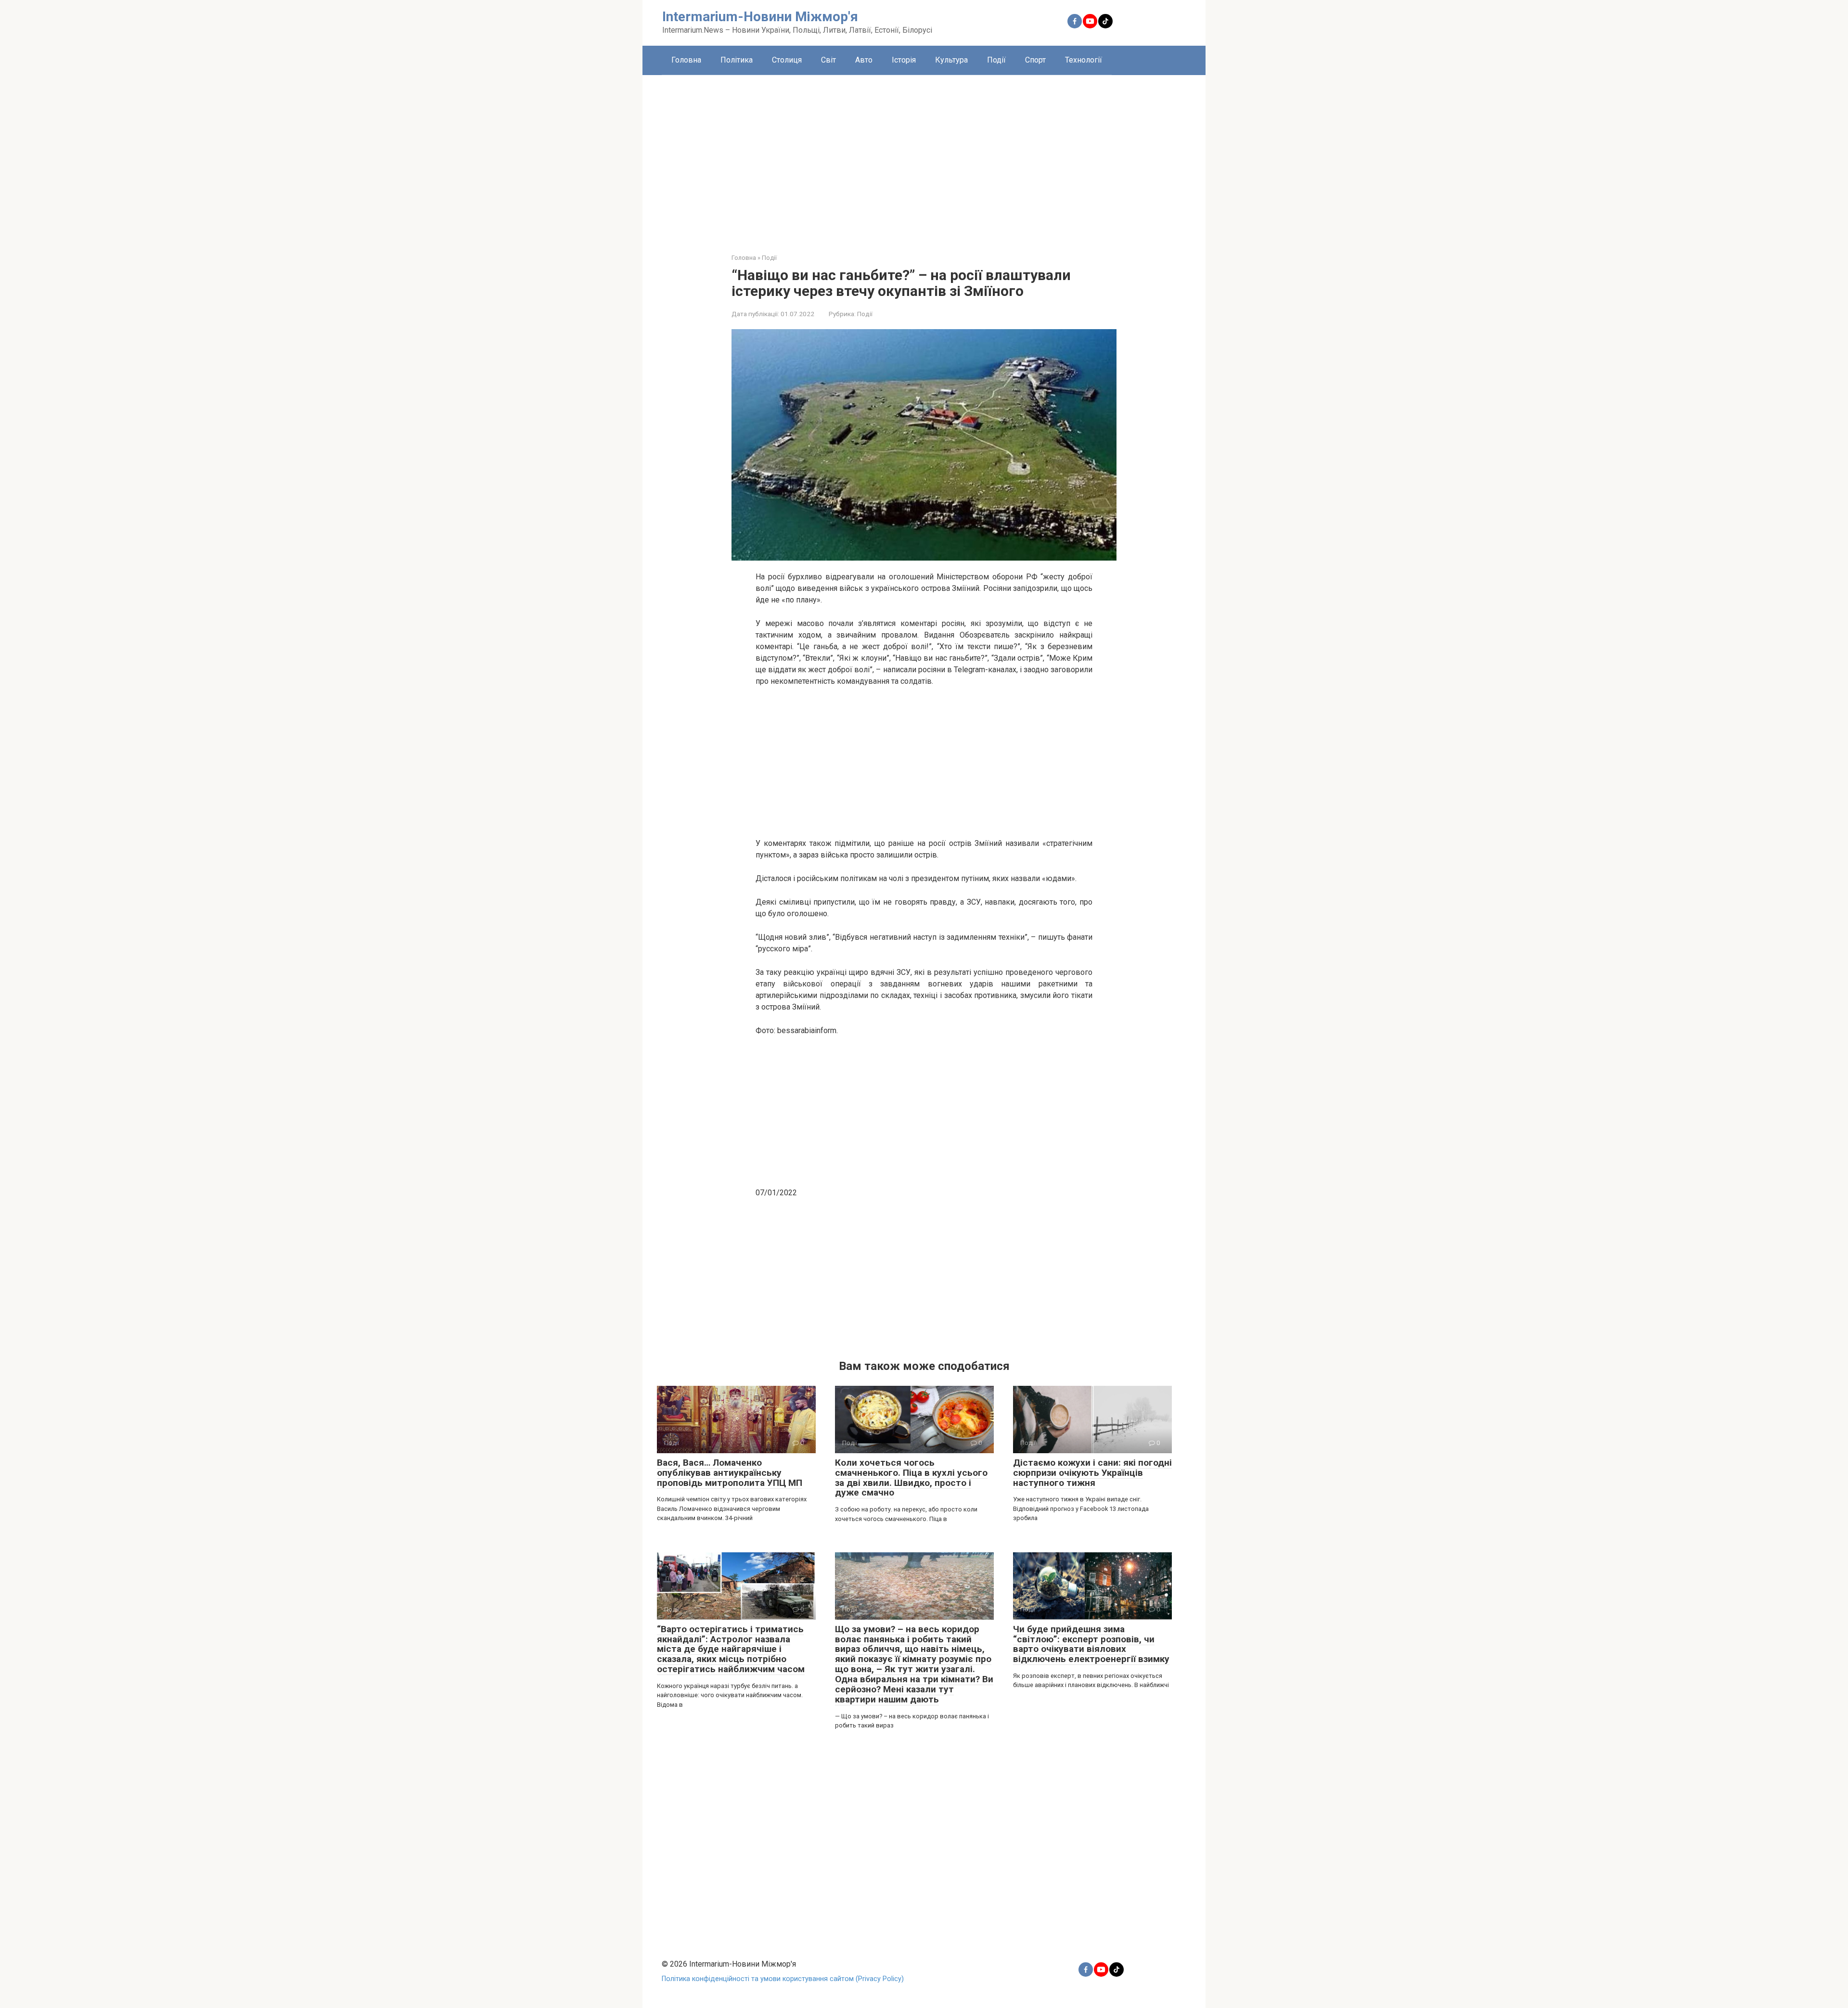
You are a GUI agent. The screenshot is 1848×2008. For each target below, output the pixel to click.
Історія (904, 60)
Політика (737, 60)
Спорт (1035, 60)
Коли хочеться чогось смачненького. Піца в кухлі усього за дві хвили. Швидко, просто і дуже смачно (911, 1478)
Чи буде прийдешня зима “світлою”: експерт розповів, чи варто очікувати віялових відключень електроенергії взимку (1091, 1644)
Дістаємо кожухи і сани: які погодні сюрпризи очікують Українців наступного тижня (1092, 1473)
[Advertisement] (924, 157)
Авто (864, 60)
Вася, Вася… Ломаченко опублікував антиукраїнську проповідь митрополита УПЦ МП (730, 1473)
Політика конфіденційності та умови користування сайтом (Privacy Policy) (783, 1979)
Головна (686, 60)
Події (996, 60)
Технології (1084, 60)
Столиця (787, 60)
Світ (828, 60)
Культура (951, 60)
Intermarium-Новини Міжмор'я (760, 17)
